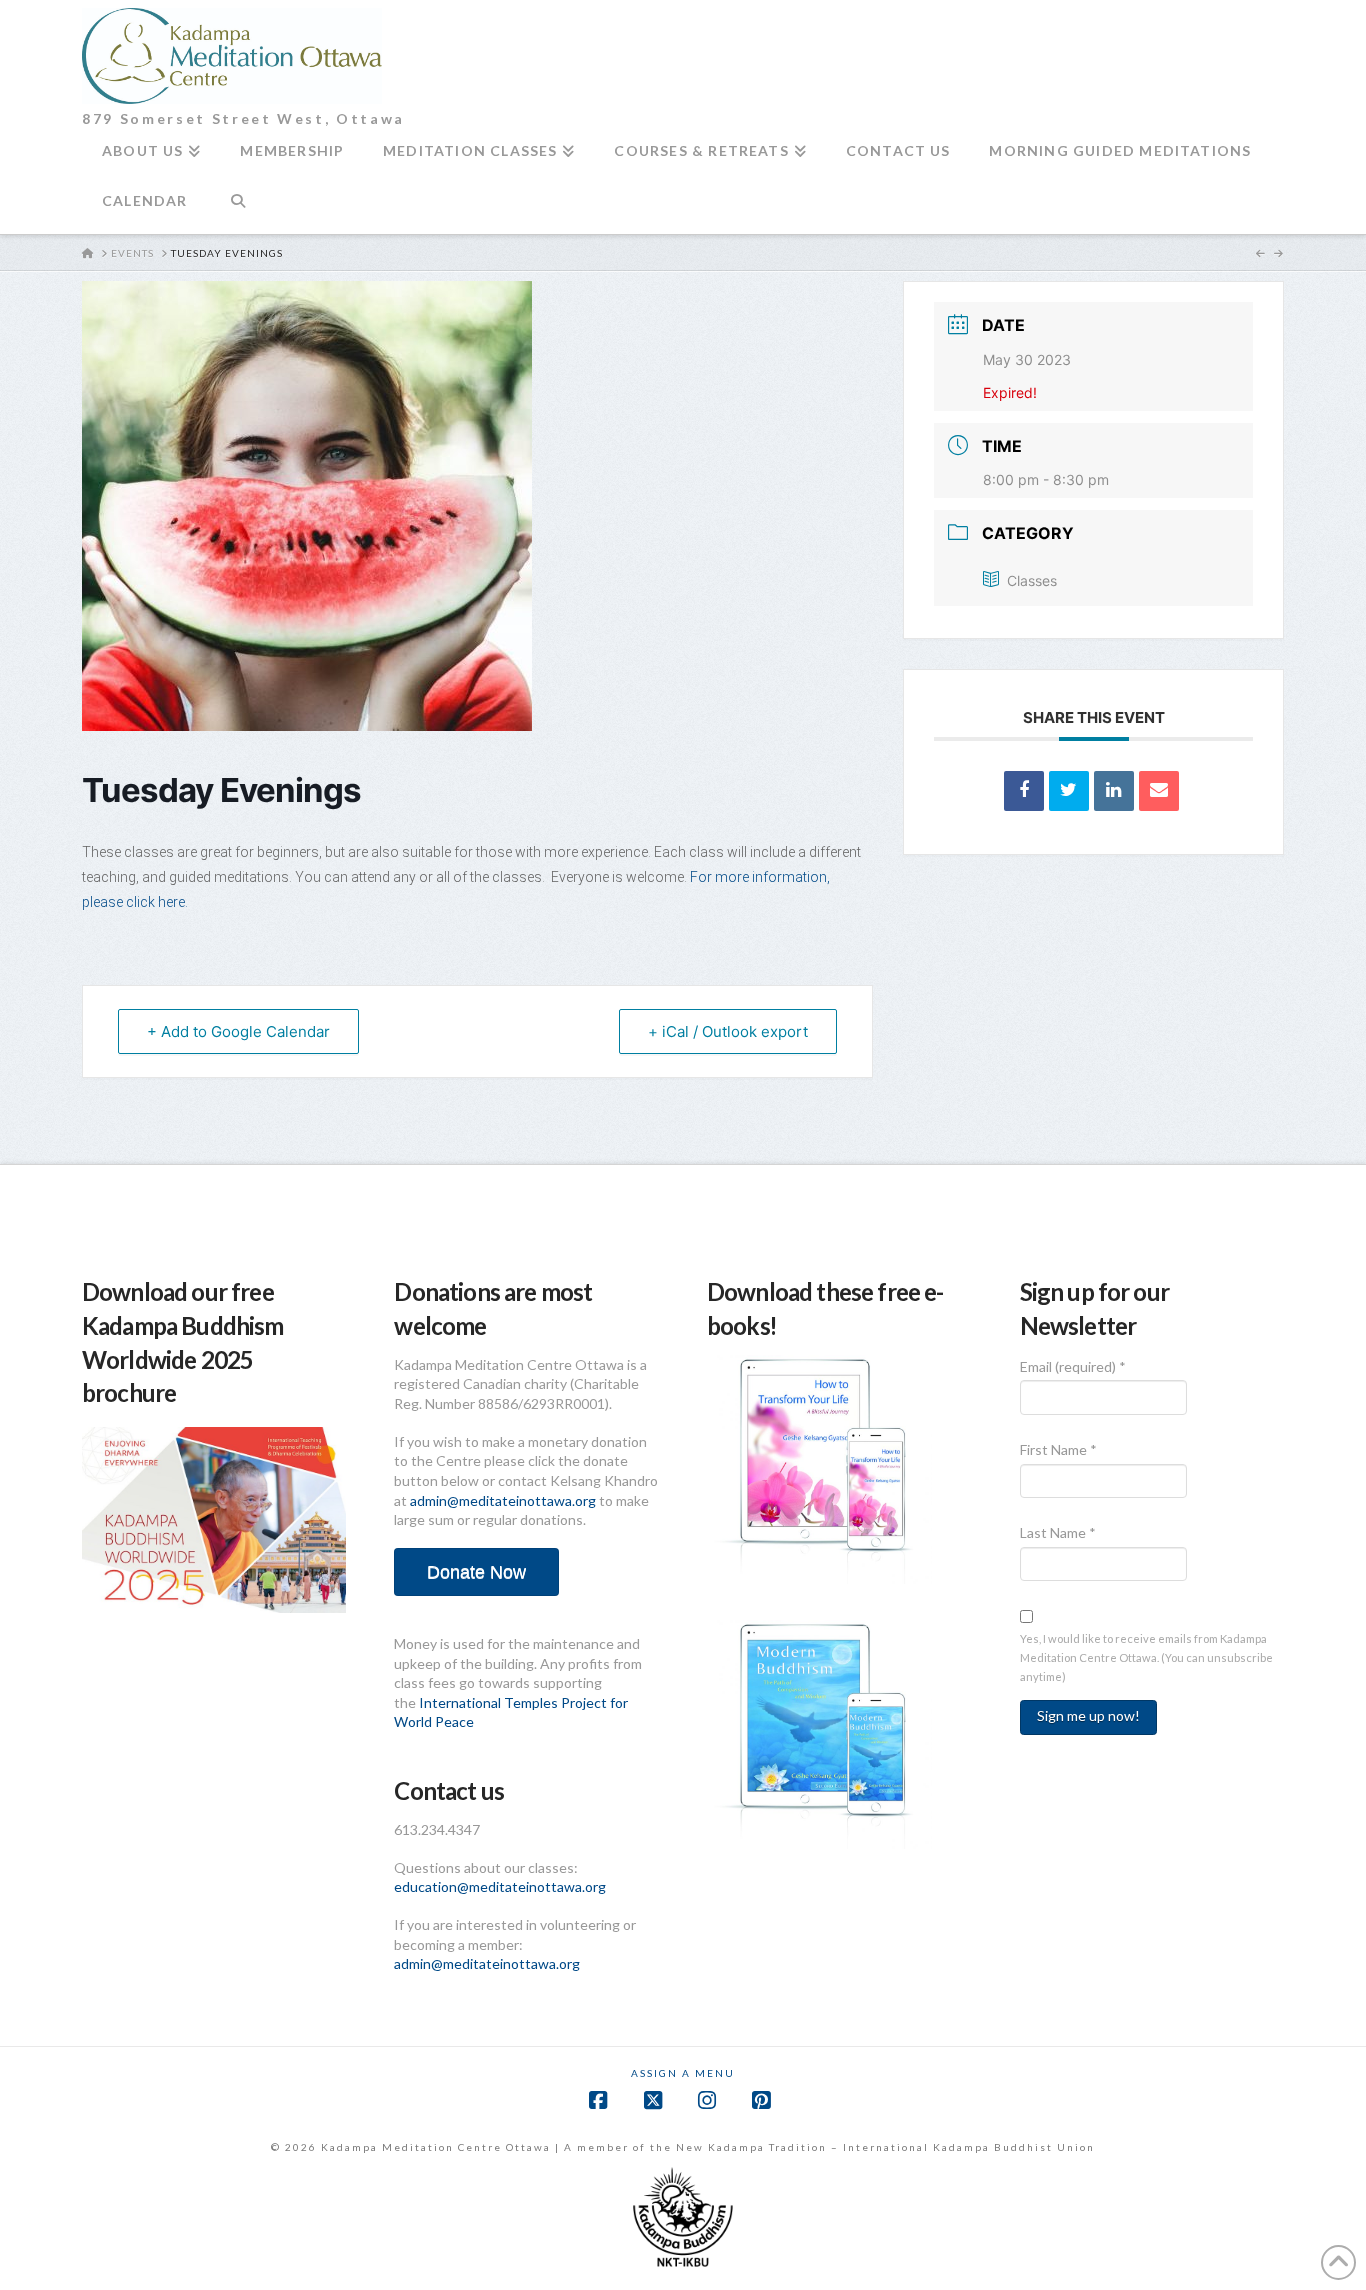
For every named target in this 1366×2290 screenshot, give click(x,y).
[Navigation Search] (237, 209)
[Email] (1159, 791)
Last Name (1058, 1532)
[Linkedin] (1114, 791)
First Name (1058, 1449)
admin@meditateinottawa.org (503, 1500)
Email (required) (1073, 1366)
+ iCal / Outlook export (728, 1031)
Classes (1032, 580)
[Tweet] (1069, 791)
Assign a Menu (683, 2073)
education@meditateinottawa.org (500, 1886)
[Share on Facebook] (1024, 791)
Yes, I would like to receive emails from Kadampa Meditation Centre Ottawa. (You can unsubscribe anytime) (1146, 1657)
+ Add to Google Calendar (238, 1031)
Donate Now (476, 1572)
